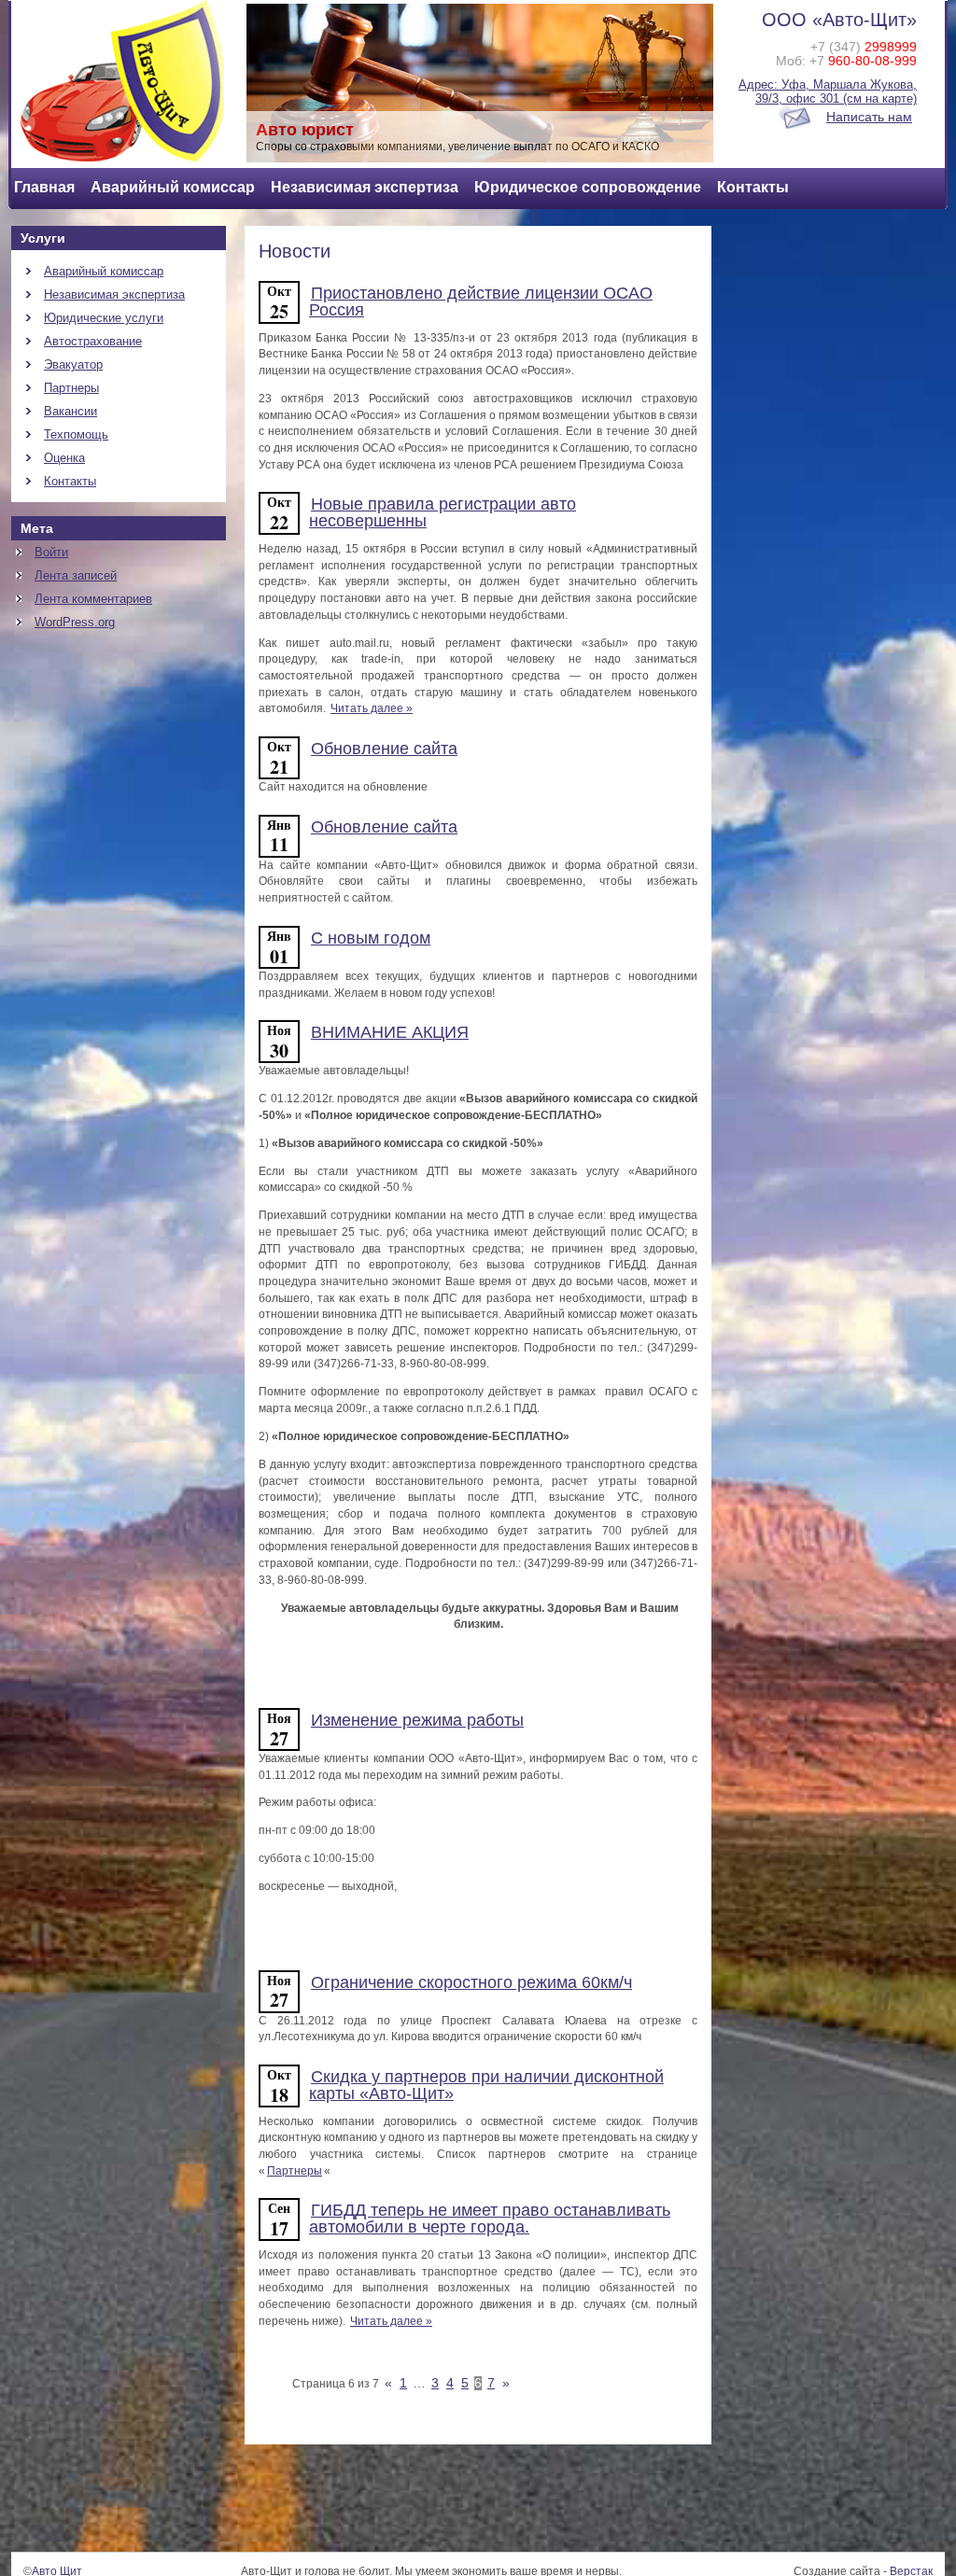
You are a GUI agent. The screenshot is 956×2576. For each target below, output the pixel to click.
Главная (44, 187)
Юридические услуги (104, 318)
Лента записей (76, 575)
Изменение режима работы (417, 1720)
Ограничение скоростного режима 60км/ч (471, 1982)
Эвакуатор (73, 364)
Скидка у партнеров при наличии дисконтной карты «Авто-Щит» (486, 2085)
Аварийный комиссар (173, 187)
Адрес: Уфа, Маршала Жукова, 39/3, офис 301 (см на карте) (828, 91)
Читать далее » (372, 708)
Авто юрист (305, 130)
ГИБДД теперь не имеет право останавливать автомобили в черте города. (490, 2219)
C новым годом (371, 938)
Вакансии (70, 411)
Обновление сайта (384, 749)
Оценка (64, 458)
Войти (51, 552)
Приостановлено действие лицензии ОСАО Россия (481, 301)
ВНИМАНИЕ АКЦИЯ (390, 1032)
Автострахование (93, 341)
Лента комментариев (93, 599)
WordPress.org (75, 622)
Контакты (753, 187)
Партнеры (71, 388)
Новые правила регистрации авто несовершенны (443, 512)
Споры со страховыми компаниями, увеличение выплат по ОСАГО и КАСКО (457, 147)
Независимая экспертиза (365, 187)
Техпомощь (76, 434)
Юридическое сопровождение (588, 187)
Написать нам (869, 117)
